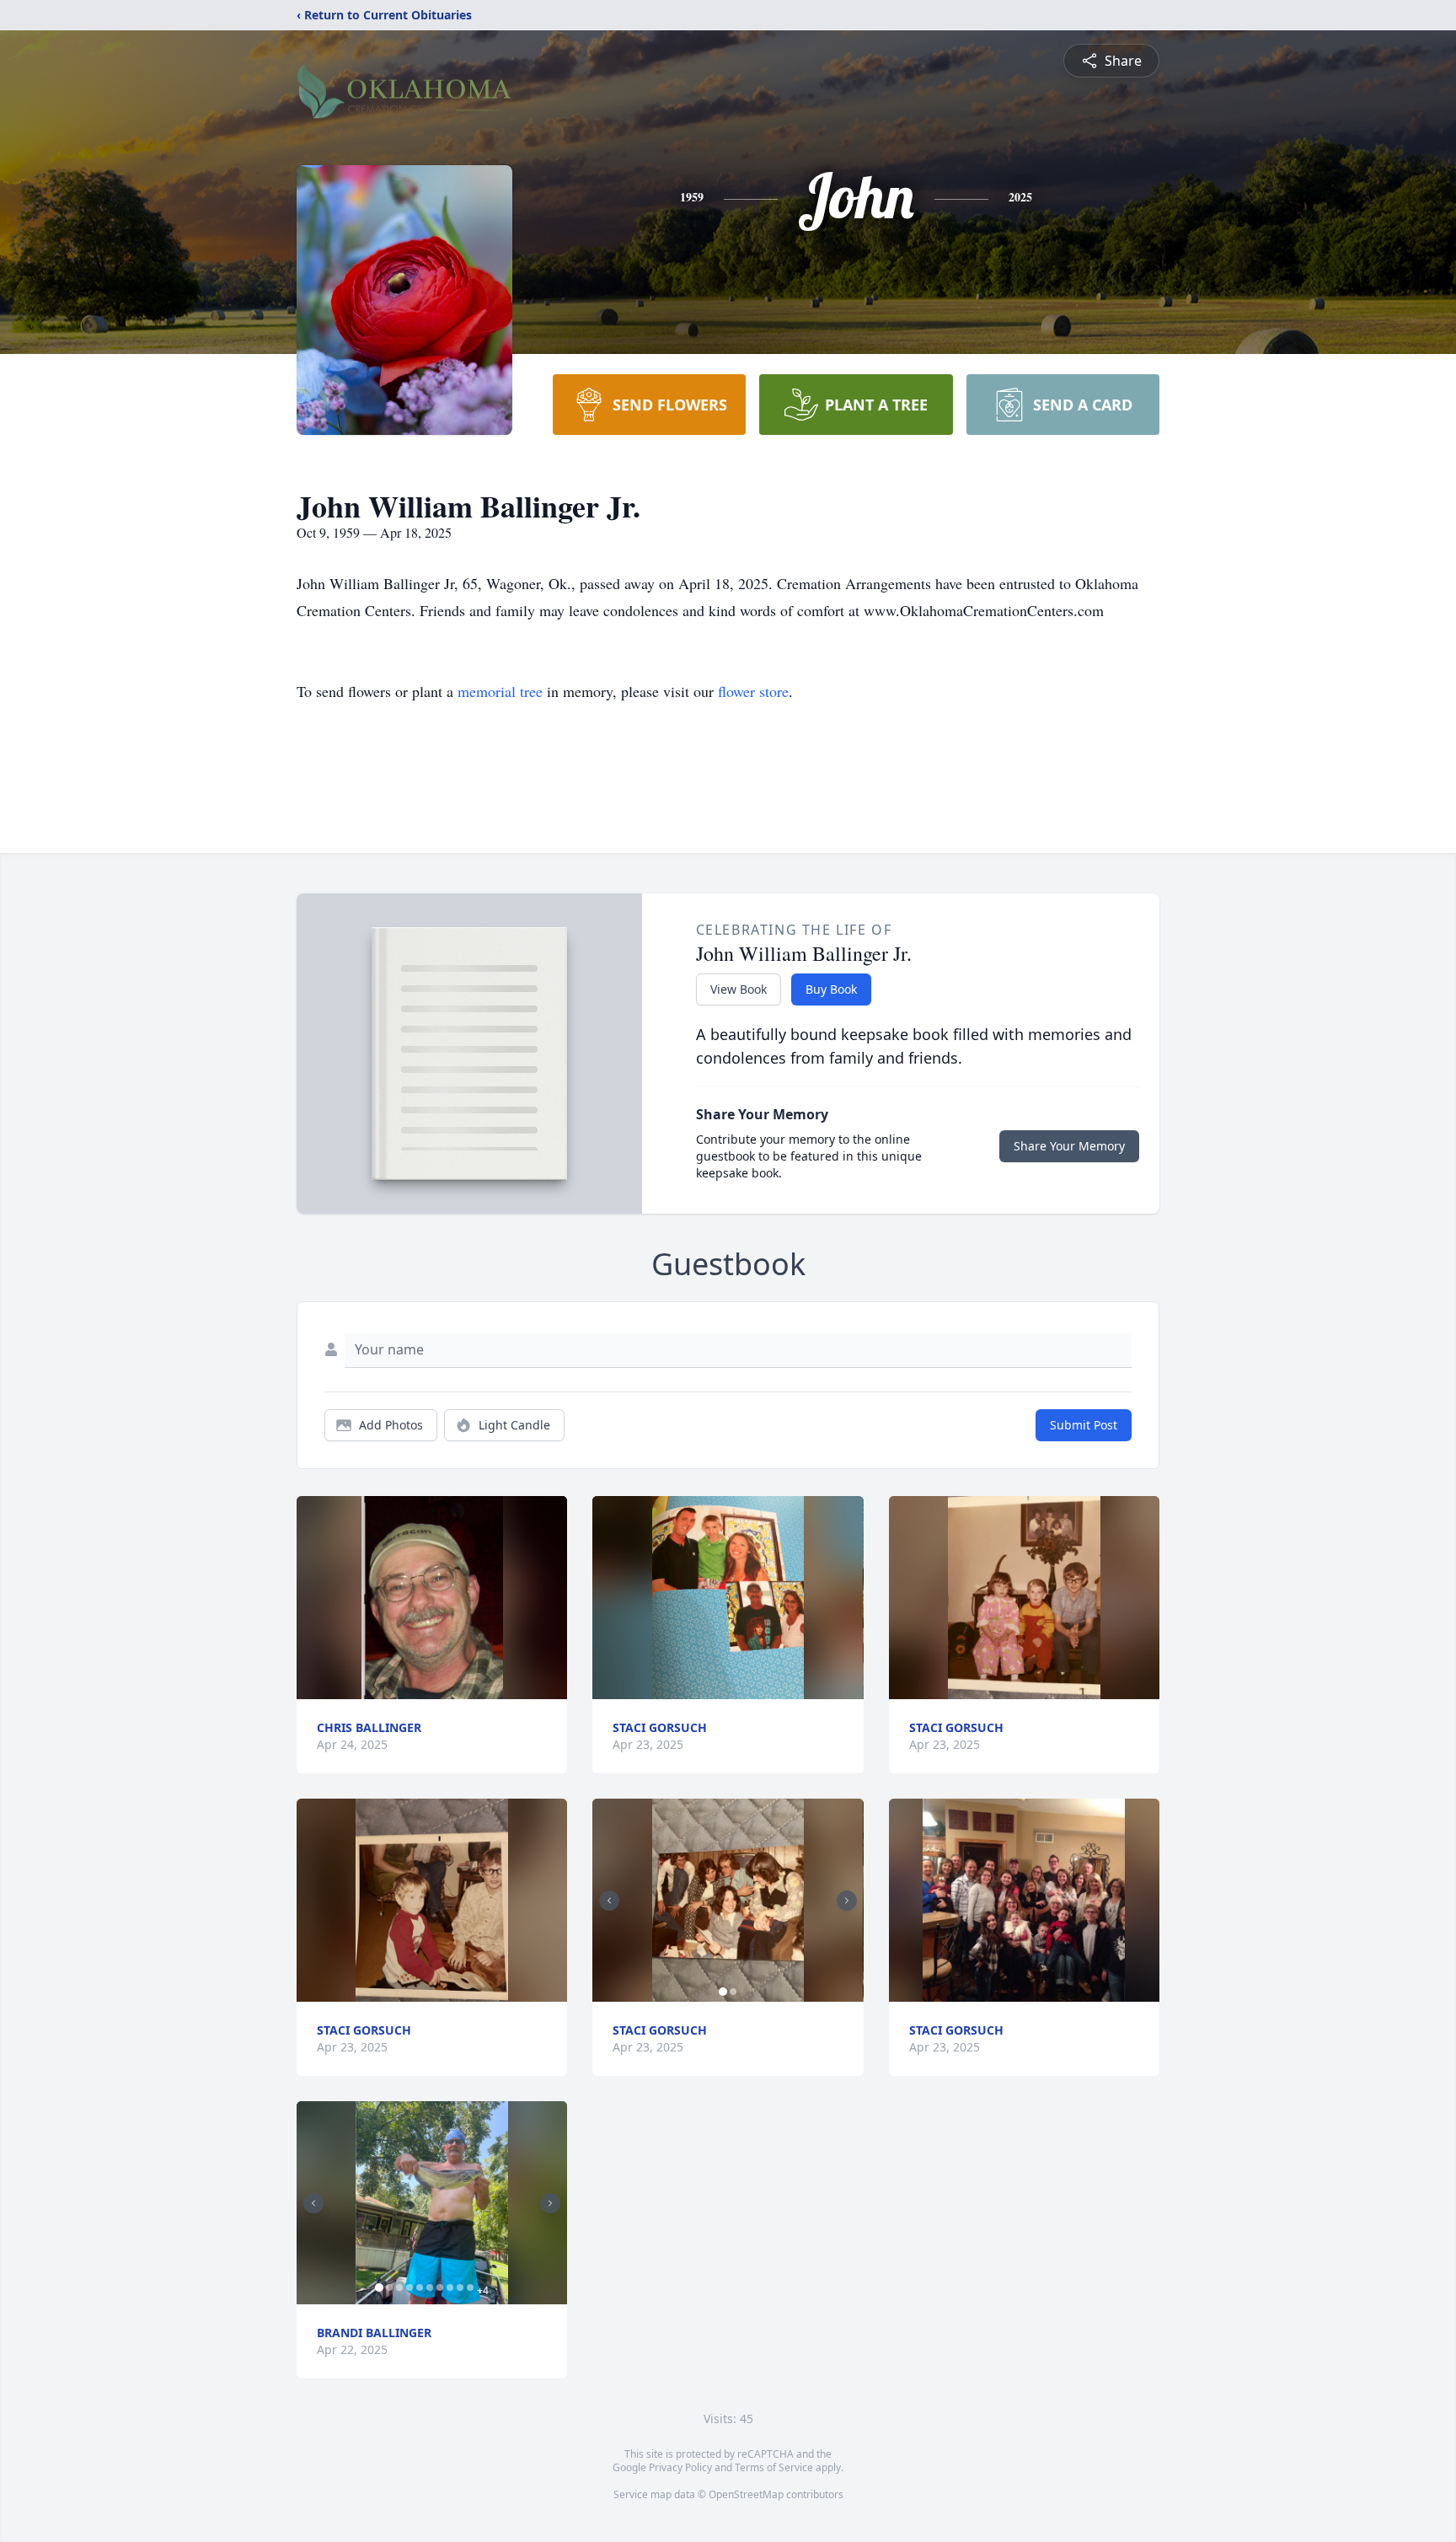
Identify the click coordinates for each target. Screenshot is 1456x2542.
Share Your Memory (1069, 1146)
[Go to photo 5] (420, 2287)
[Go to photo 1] (379, 2287)
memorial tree (500, 691)
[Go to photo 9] (460, 2287)
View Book (739, 989)
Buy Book (831, 989)
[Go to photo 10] (470, 2287)
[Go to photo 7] (440, 2287)
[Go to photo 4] (409, 2287)
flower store (753, 691)
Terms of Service (774, 2467)
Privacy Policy (680, 2467)
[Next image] (550, 2203)
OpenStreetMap (746, 2494)
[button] (432, 1598)
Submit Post (1084, 1425)
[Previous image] (313, 2203)
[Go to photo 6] (430, 2287)
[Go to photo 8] (450, 2287)
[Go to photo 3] (399, 2287)
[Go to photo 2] (389, 2287)
